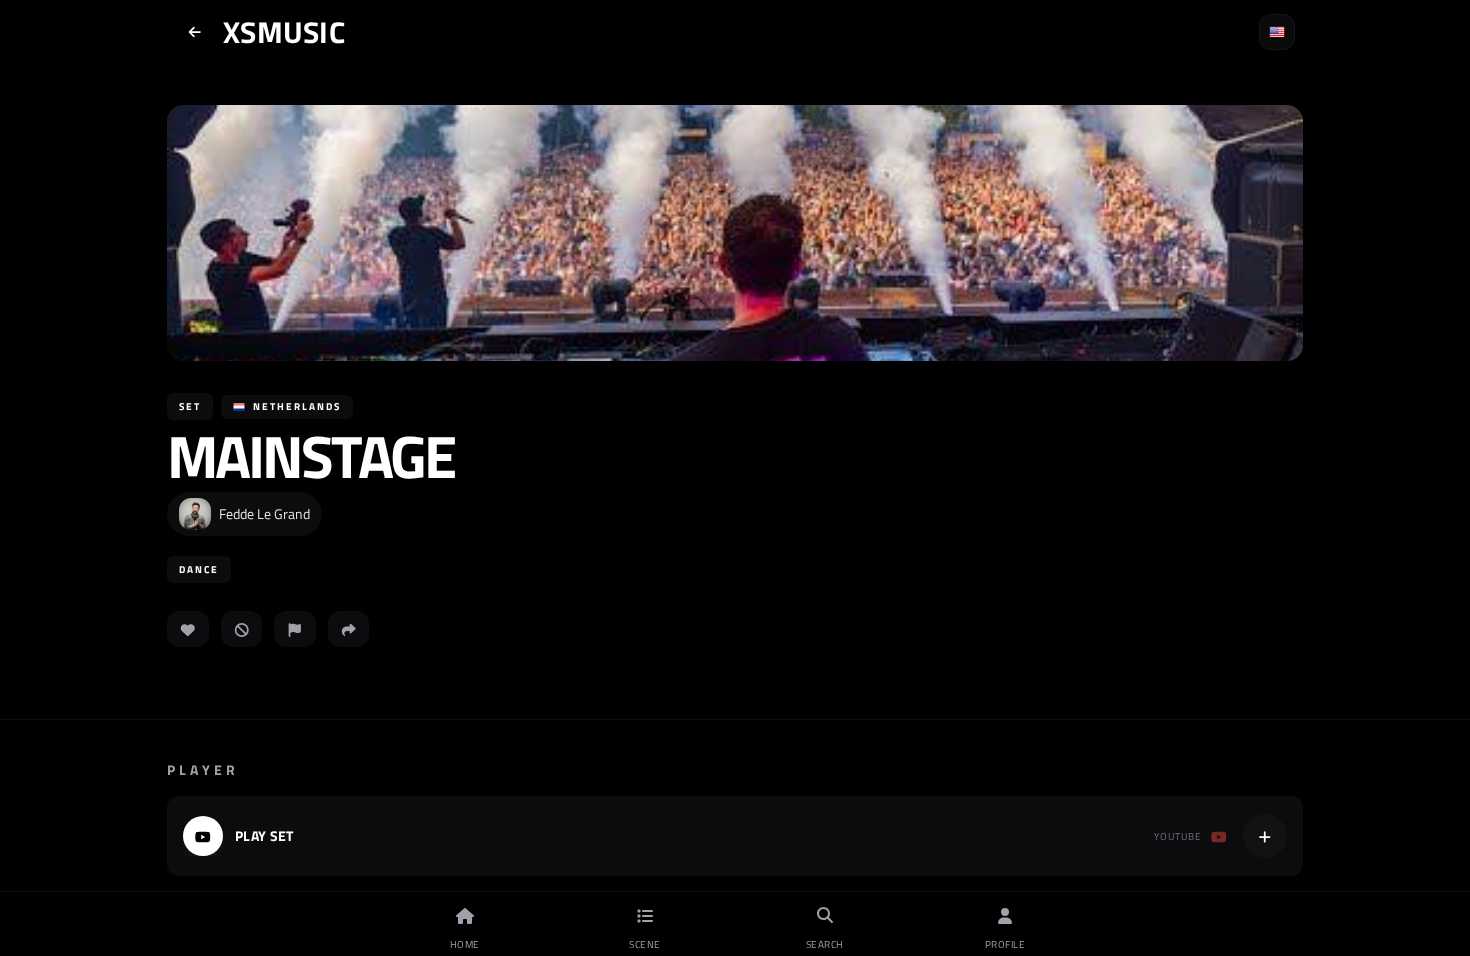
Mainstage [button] (310, 456)
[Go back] (195, 32)
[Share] (349, 629)
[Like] (188, 629)
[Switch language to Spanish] (1277, 32)
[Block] (242, 629)
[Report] (295, 629)
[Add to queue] (1265, 836)
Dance (199, 569)
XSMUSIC (284, 32)
